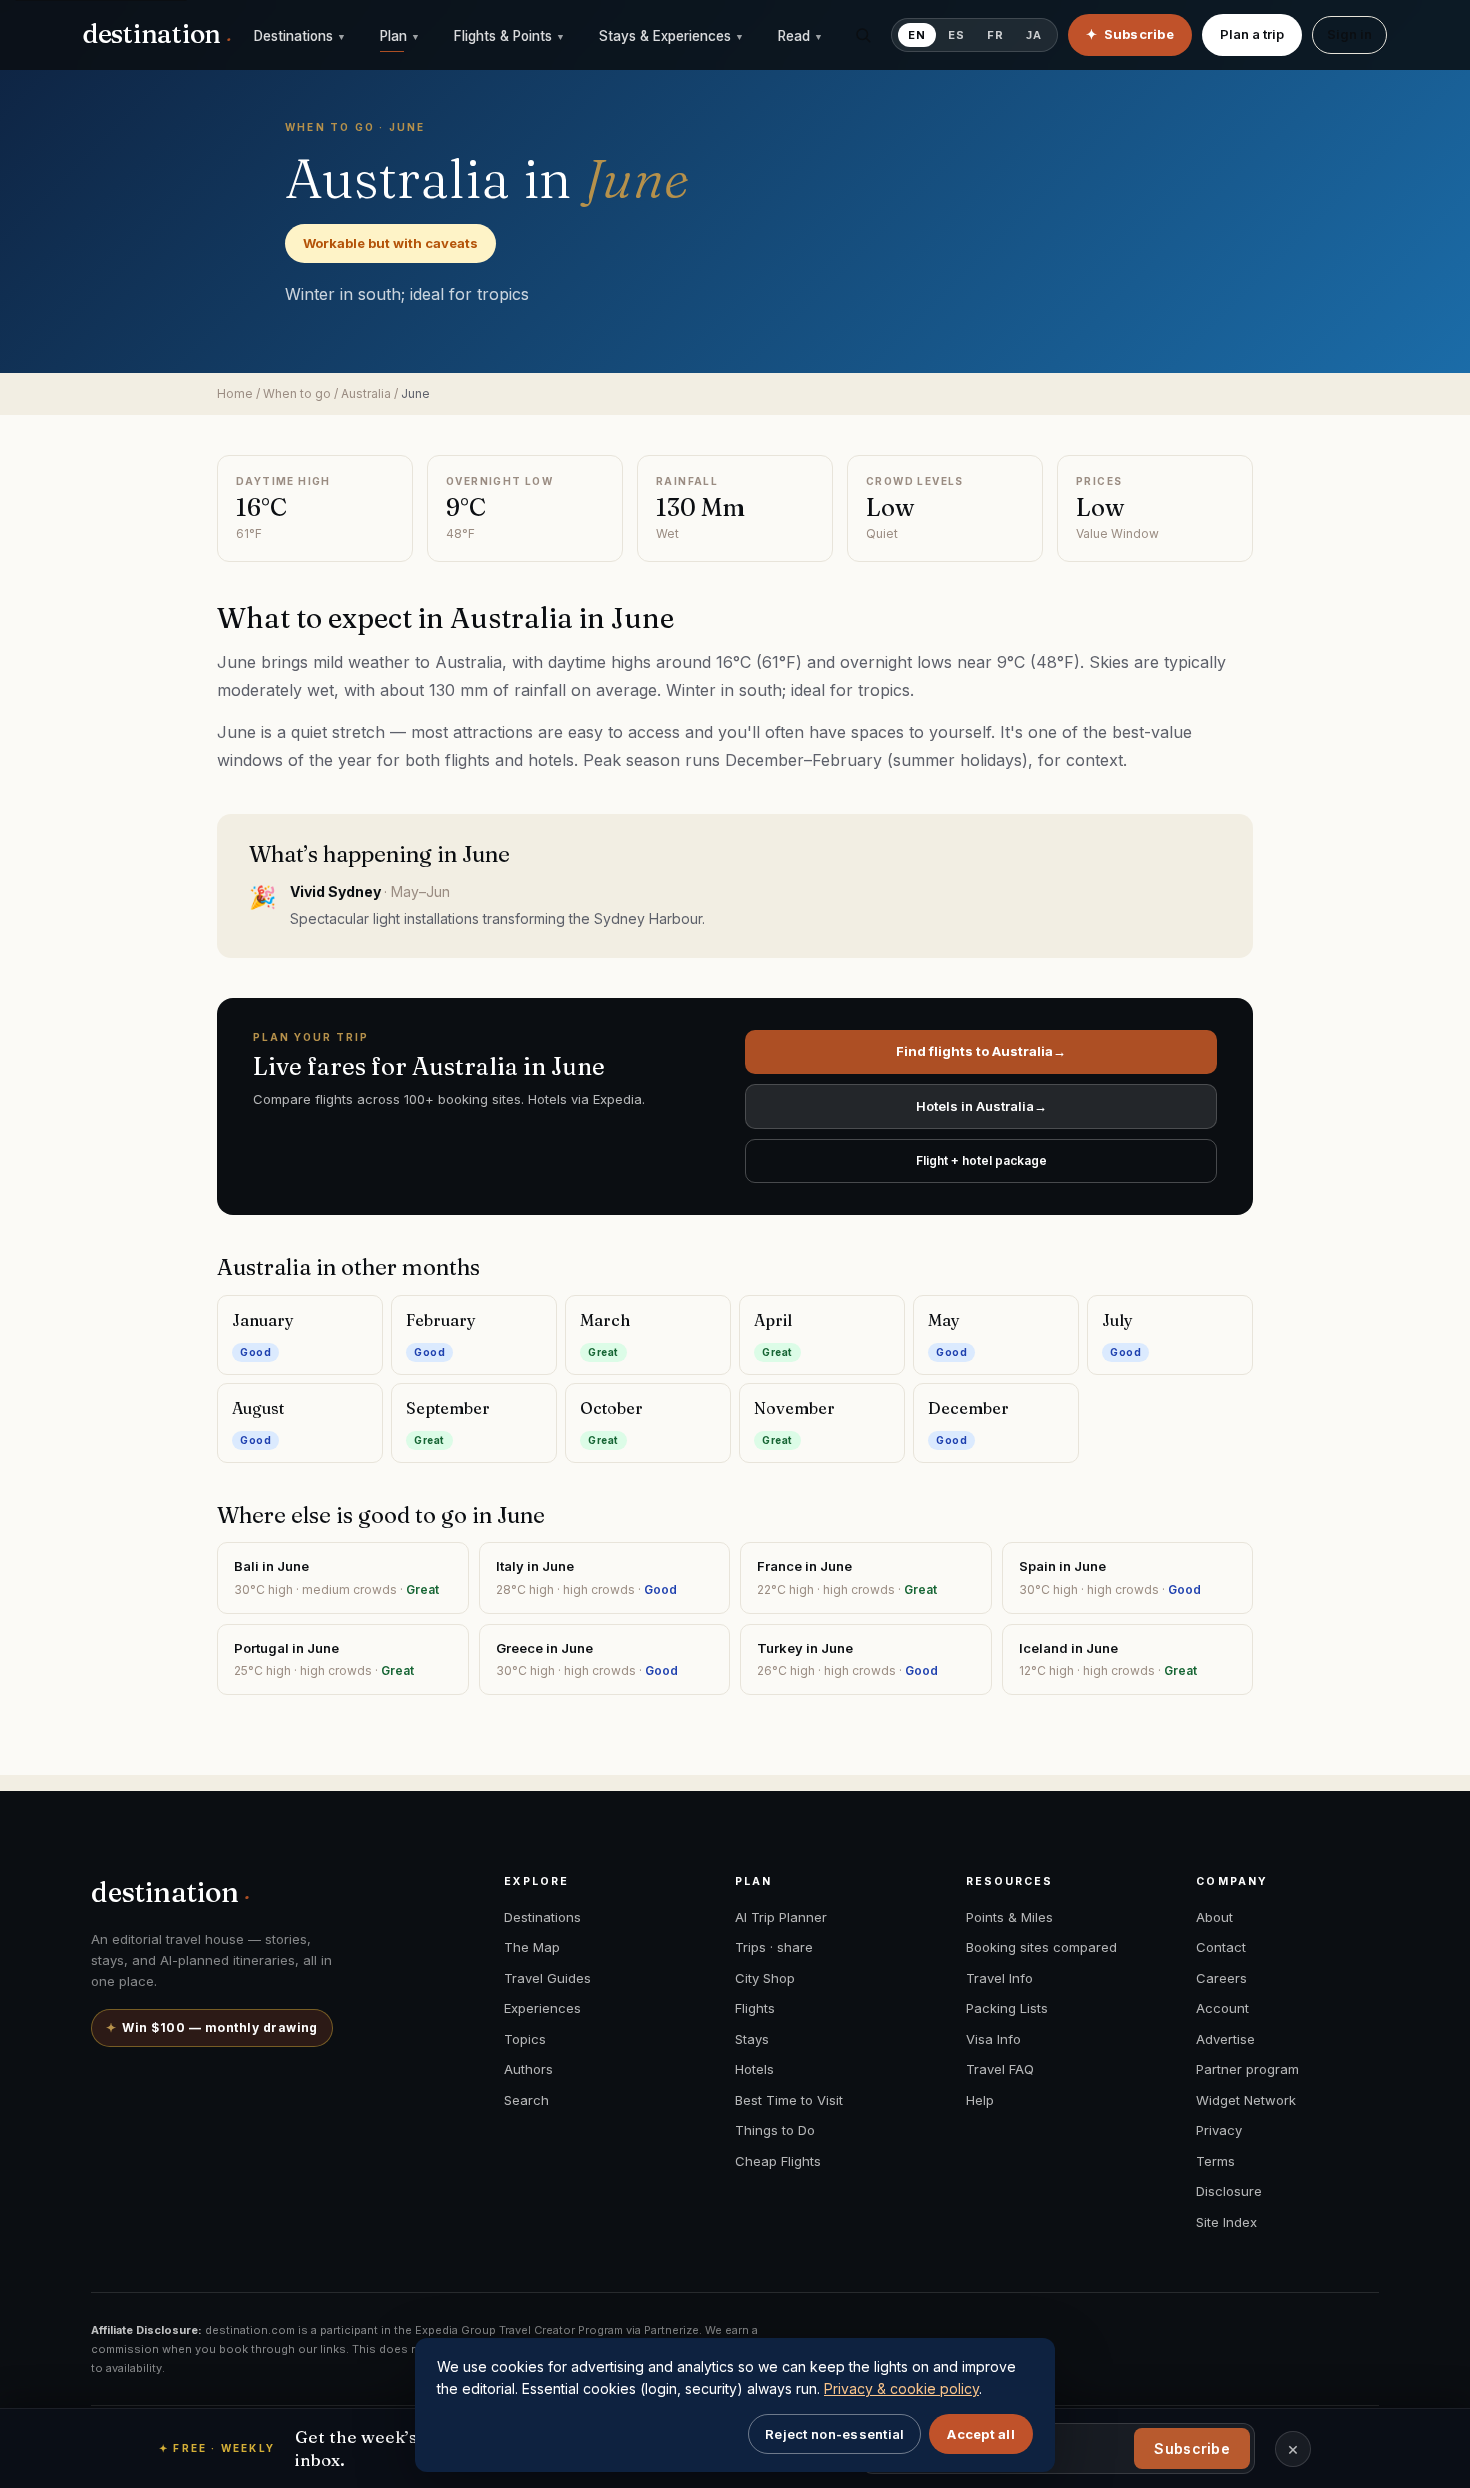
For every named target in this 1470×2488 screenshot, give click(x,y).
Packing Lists (1007, 2008)
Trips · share (774, 1947)
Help (980, 2100)
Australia (366, 393)
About (1214, 1917)
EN (917, 35)
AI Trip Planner (781, 1917)
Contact (1221, 1947)
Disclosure (1229, 2191)
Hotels (754, 2069)
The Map (532, 1947)
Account (1222, 2008)
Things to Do (775, 2130)
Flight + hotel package (981, 1160)
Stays (752, 2039)
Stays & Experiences (671, 36)
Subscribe (1192, 2448)
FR (995, 35)
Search (526, 2100)
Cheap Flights (778, 2161)
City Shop (765, 1978)
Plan (400, 36)
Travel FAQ (1000, 2069)
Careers (1221, 1978)
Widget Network (1246, 2100)
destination (157, 34)
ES (956, 35)
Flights (755, 2008)
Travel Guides (547, 1978)
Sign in (1349, 34)
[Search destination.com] (863, 35)
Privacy (1219, 2130)
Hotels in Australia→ (981, 1106)
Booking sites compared (1041, 1947)
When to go (297, 393)
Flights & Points (509, 36)
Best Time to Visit (789, 2100)
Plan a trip (1252, 34)
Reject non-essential (834, 2434)
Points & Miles (1009, 1917)
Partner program (1247, 2069)
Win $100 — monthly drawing (212, 2027)
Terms (1215, 2161)
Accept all (981, 2434)
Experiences (542, 2008)
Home (235, 393)
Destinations (300, 36)
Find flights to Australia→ (981, 1051)
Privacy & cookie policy (901, 2388)
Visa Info (993, 2039)
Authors (528, 2069)
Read (800, 36)
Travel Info (999, 1978)
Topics (525, 2039)
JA (1034, 35)
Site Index (1226, 2222)
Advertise (1225, 2039)
